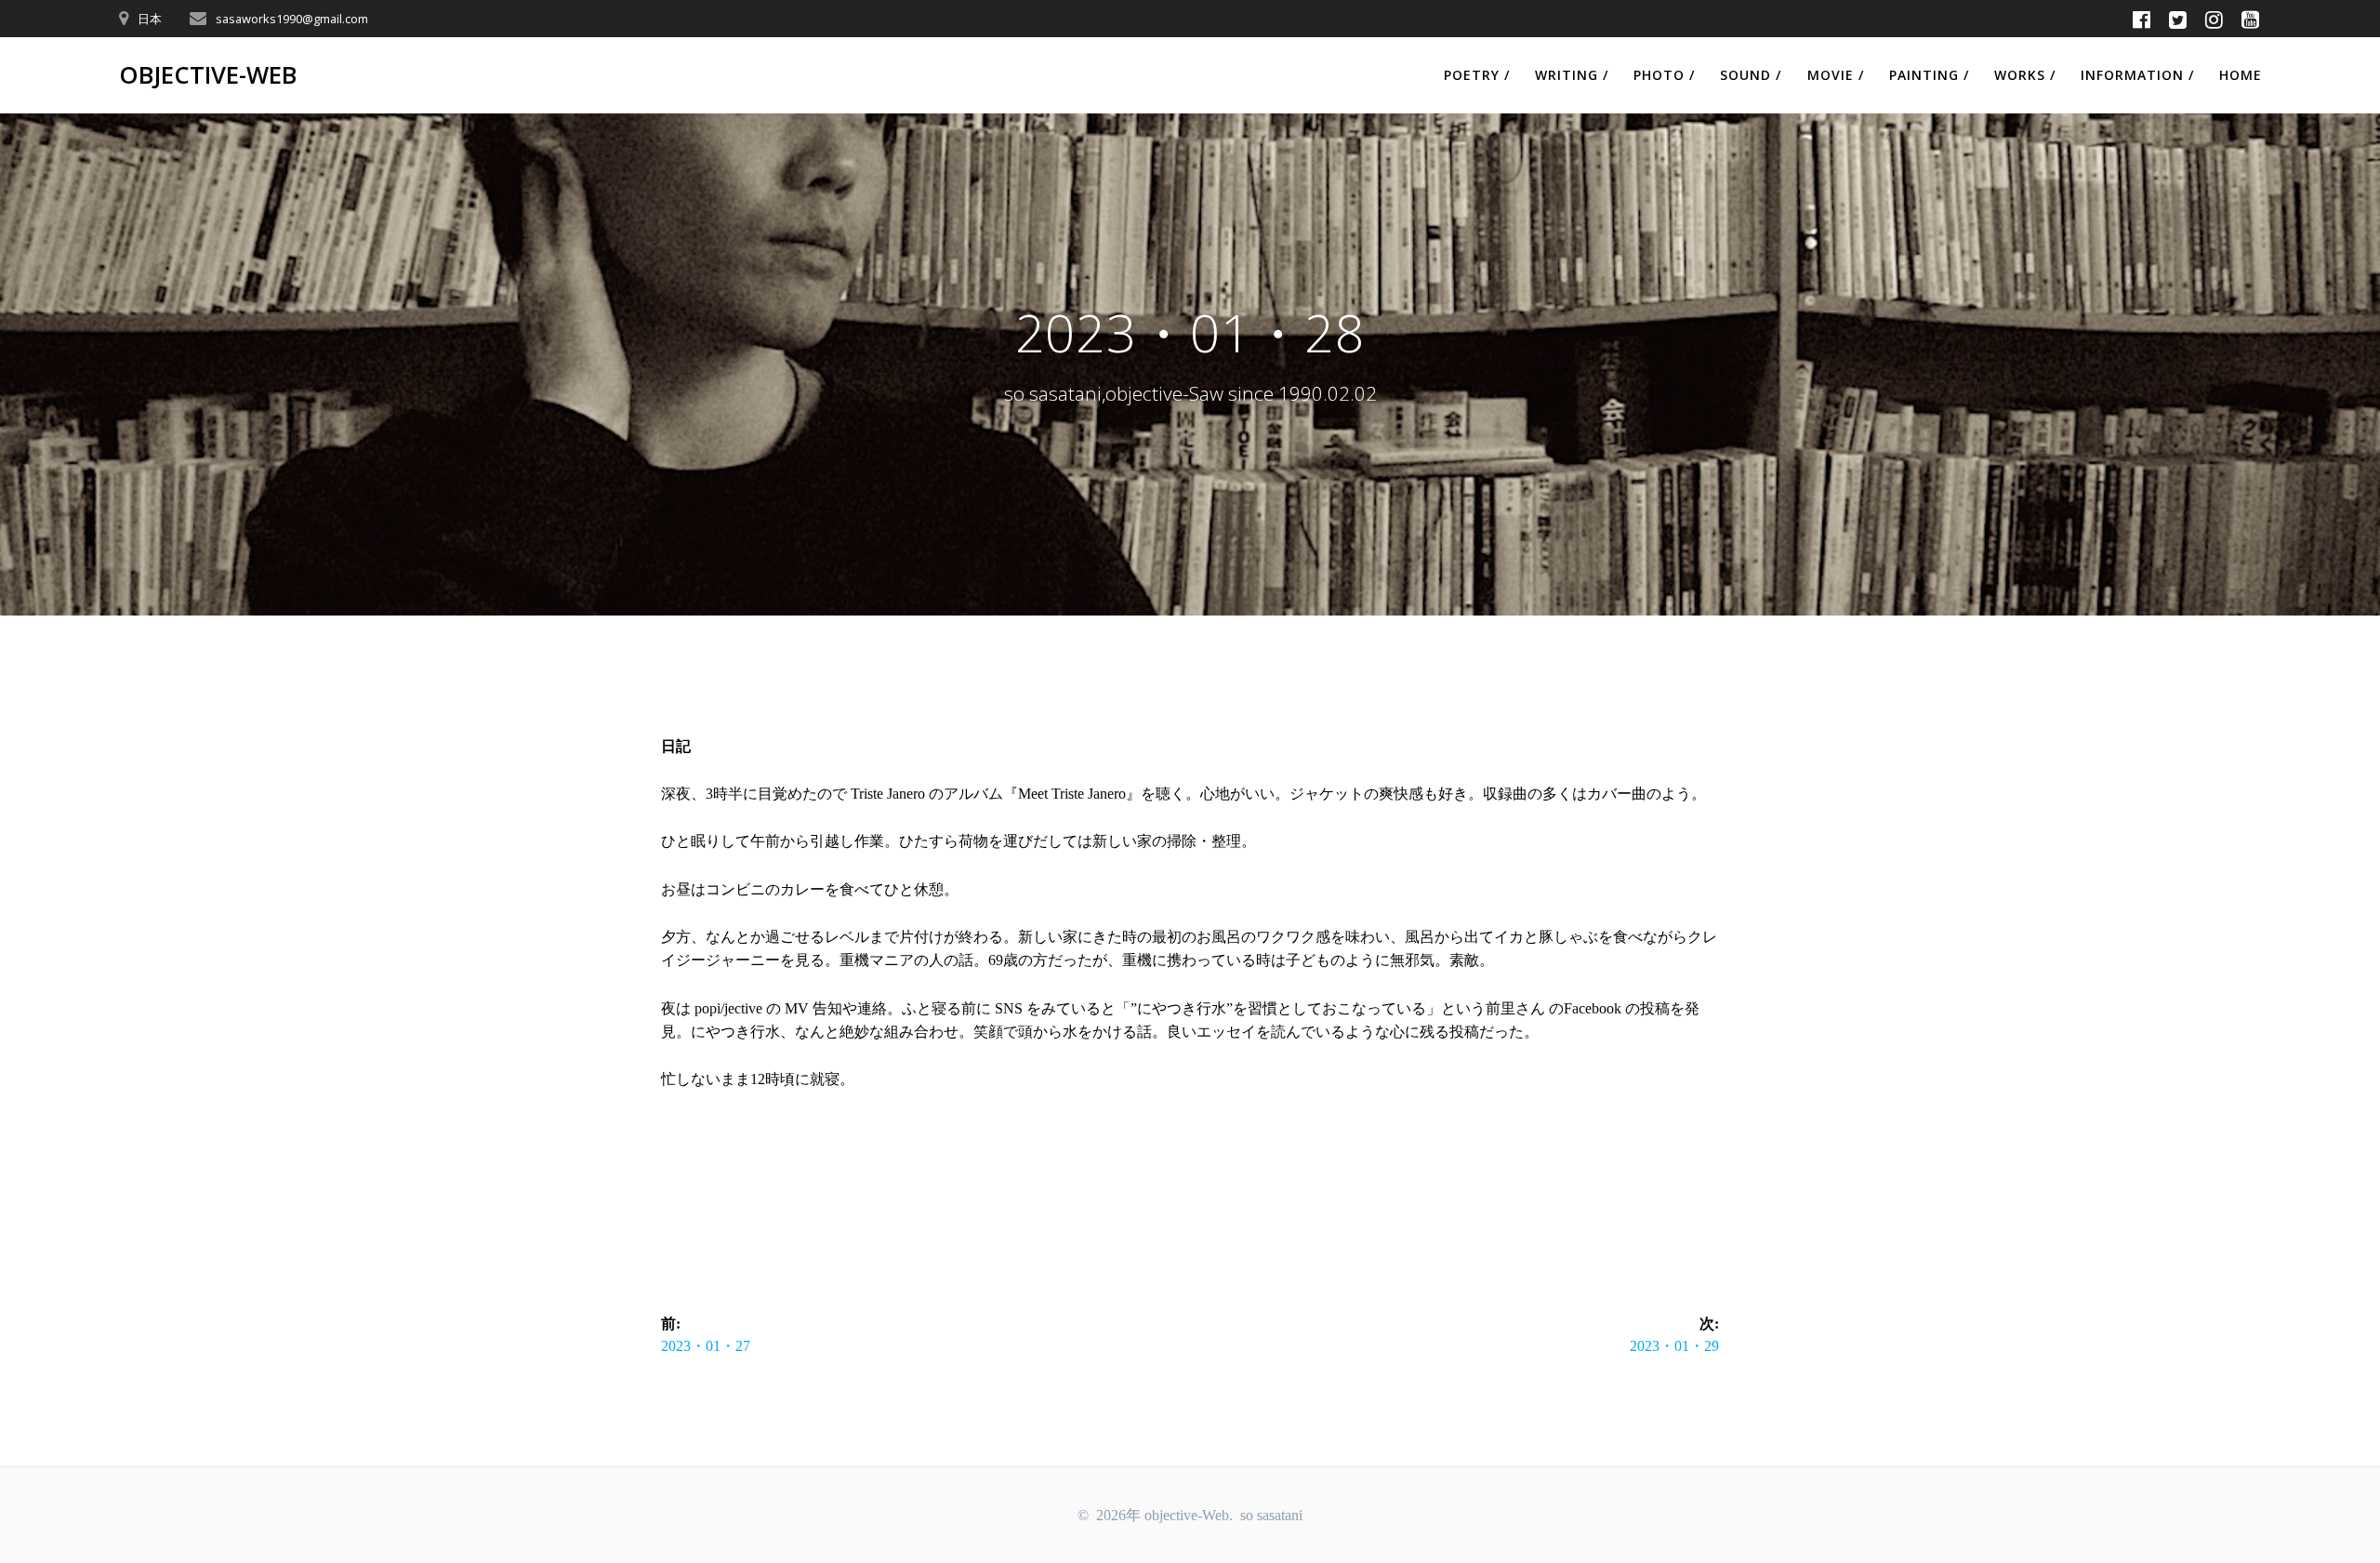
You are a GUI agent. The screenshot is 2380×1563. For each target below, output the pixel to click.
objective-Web (208, 75)
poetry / (1477, 75)
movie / (1836, 75)
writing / (1572, 75)
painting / (1929, 75)
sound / (1751, 75)
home (2241, 75)
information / (2137, 75)
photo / (1664, 75)
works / (2025, 75)
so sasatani (1271, 1515)
